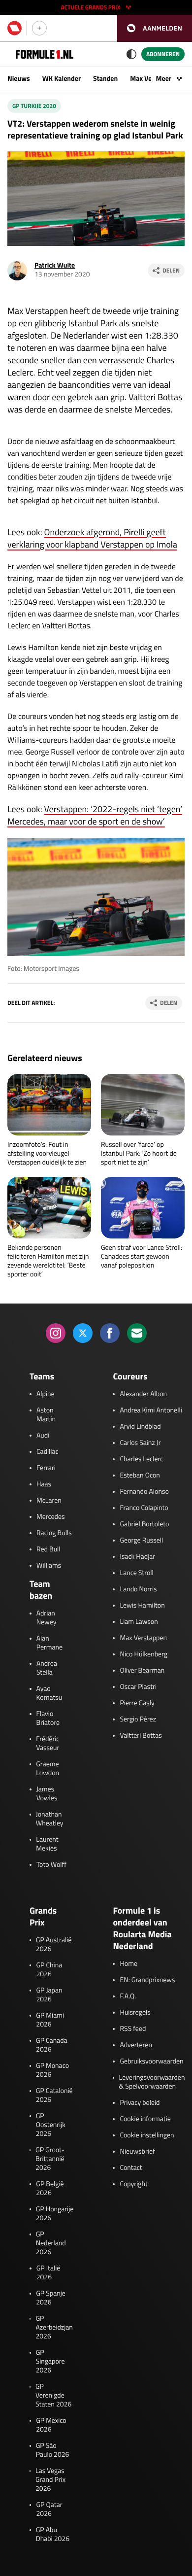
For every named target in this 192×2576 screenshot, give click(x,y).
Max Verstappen (143, 1638)
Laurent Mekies (47, 1844)
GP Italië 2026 (48, 2273)
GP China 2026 (49, 1970)
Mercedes (51, 1517)
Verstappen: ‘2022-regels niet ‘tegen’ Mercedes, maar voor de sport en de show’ (95, 815)
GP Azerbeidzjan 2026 (54, 2328)
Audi (43, 1436)
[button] (155, 28)
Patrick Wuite (55, 265)
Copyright (133, 2184)
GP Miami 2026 (50, 2020)
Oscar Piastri (138, 1687)
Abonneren (163, 54)
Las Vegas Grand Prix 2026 (50, 2480)
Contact (131, 2168)
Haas (44, 1484)
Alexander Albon (143, 1394)
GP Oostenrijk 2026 (51, 2125)
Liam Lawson (139, 1622)
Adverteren (136, 2045)
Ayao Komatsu (49, 1693)
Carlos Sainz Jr (140, 1443)
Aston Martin (46, 1415)
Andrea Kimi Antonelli (151, 1410)
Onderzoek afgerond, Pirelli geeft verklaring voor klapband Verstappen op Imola (92, 538)
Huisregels (135, 2013)
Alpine (46, 1394)
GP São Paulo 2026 (53, 2450)
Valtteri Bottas (141, 1736)
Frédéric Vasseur (48, 1744)
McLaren (49, 1501)
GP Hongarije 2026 (55, 2214)
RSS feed (133, 2029)
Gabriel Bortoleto (144, 1524)
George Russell (141, 1541)
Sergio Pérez (138, 1719)
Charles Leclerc (141, 1459)
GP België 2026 (50, 2189)
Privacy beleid (140, 2103)
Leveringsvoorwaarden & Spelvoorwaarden (152, 2082)
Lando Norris (138, 1589)
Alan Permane (49, 1643)
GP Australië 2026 (54, 1945)
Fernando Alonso (144, 1492)
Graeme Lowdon (48, 1769)
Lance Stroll (136, 1573)
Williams (49, 1566)
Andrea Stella (47, 1668)
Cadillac (48, 1452)
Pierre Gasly (137, 1703)
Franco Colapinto (144, 1508)
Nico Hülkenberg (144, 1654)
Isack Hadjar (137, 1557)
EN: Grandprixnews (147, 1980)
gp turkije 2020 (34, 106)
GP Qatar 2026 (49, 2509)
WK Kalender (62, 79)
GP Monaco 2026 (52, 2070)
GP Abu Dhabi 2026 (53, 2535)
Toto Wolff (51, 1865)
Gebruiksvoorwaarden (151, 2061)
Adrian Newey (47, 1618)
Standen (105, 79)
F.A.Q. (128, 1996)
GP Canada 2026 (52, 2045)
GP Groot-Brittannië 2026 (50, 2159)
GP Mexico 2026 (51, 2425)
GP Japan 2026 (49, 1995)
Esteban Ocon (140, 1476)
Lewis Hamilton (142, 1606)
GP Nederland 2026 (51, 2243)
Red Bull (48, 1549)
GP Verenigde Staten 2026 (53, 2396)
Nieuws (19, 79)
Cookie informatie (145, 2119)
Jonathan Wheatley (50, 1819)
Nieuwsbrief (137, 2152)
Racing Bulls (54, 1533)
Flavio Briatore (48, 1718)
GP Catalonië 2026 (54, 2095)
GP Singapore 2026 (50, 2362)
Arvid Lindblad (140, 1427)
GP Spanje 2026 (51, 2298)
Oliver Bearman (142, 1671)
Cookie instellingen (147, 2135)
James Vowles (47, 1794)
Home (128, 1964)
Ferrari (46, 1468)
